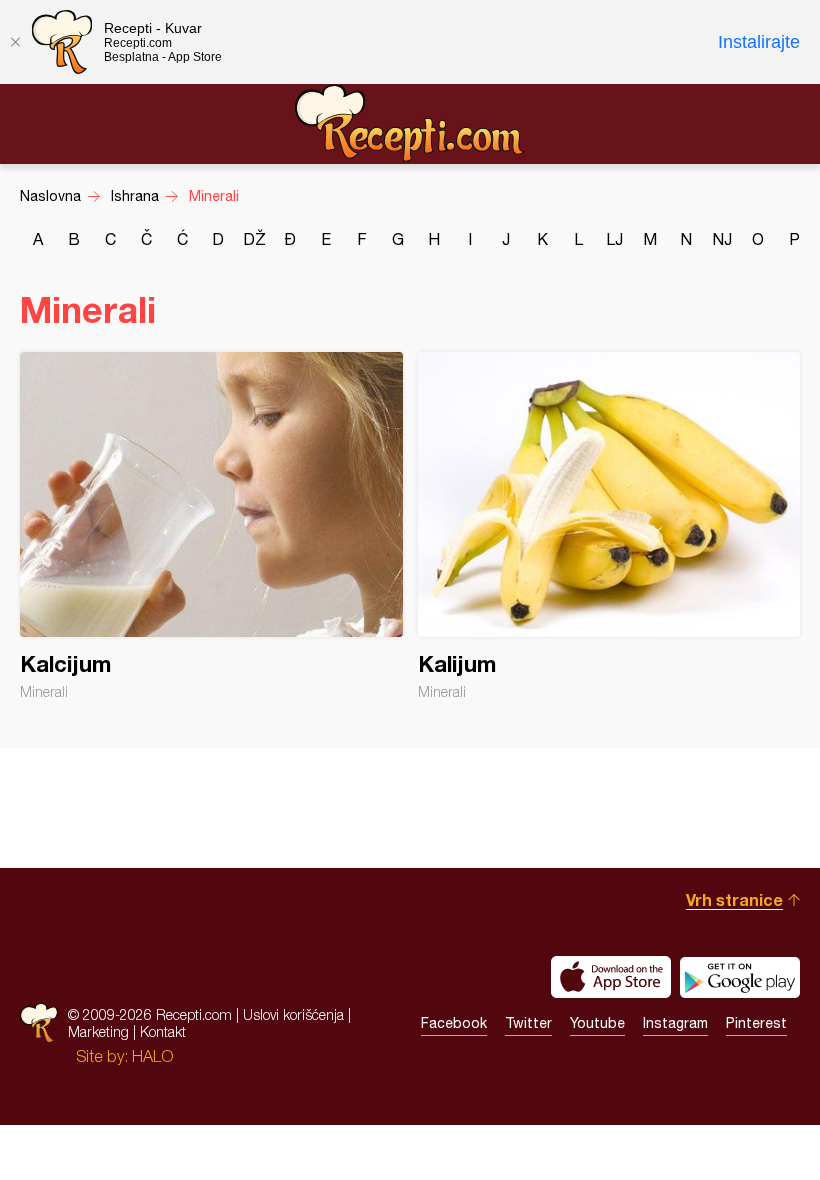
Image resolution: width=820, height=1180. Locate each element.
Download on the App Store (611, 977)
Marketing (98, 1031)
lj (614, 239)
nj (722, 239)
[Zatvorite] (15, 42)
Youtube (597, 1023)
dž (254, 239)
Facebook (454, 1023)
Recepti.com (410, 123)
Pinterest (756, 1023)
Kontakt (163, 1031)
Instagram (675, 1023)
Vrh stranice (734, 899)
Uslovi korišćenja (293, 1014)
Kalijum (609, 526)
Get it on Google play (740, 977)
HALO (152, 1056)
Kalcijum (211, 526)
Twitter (528, 1023)
